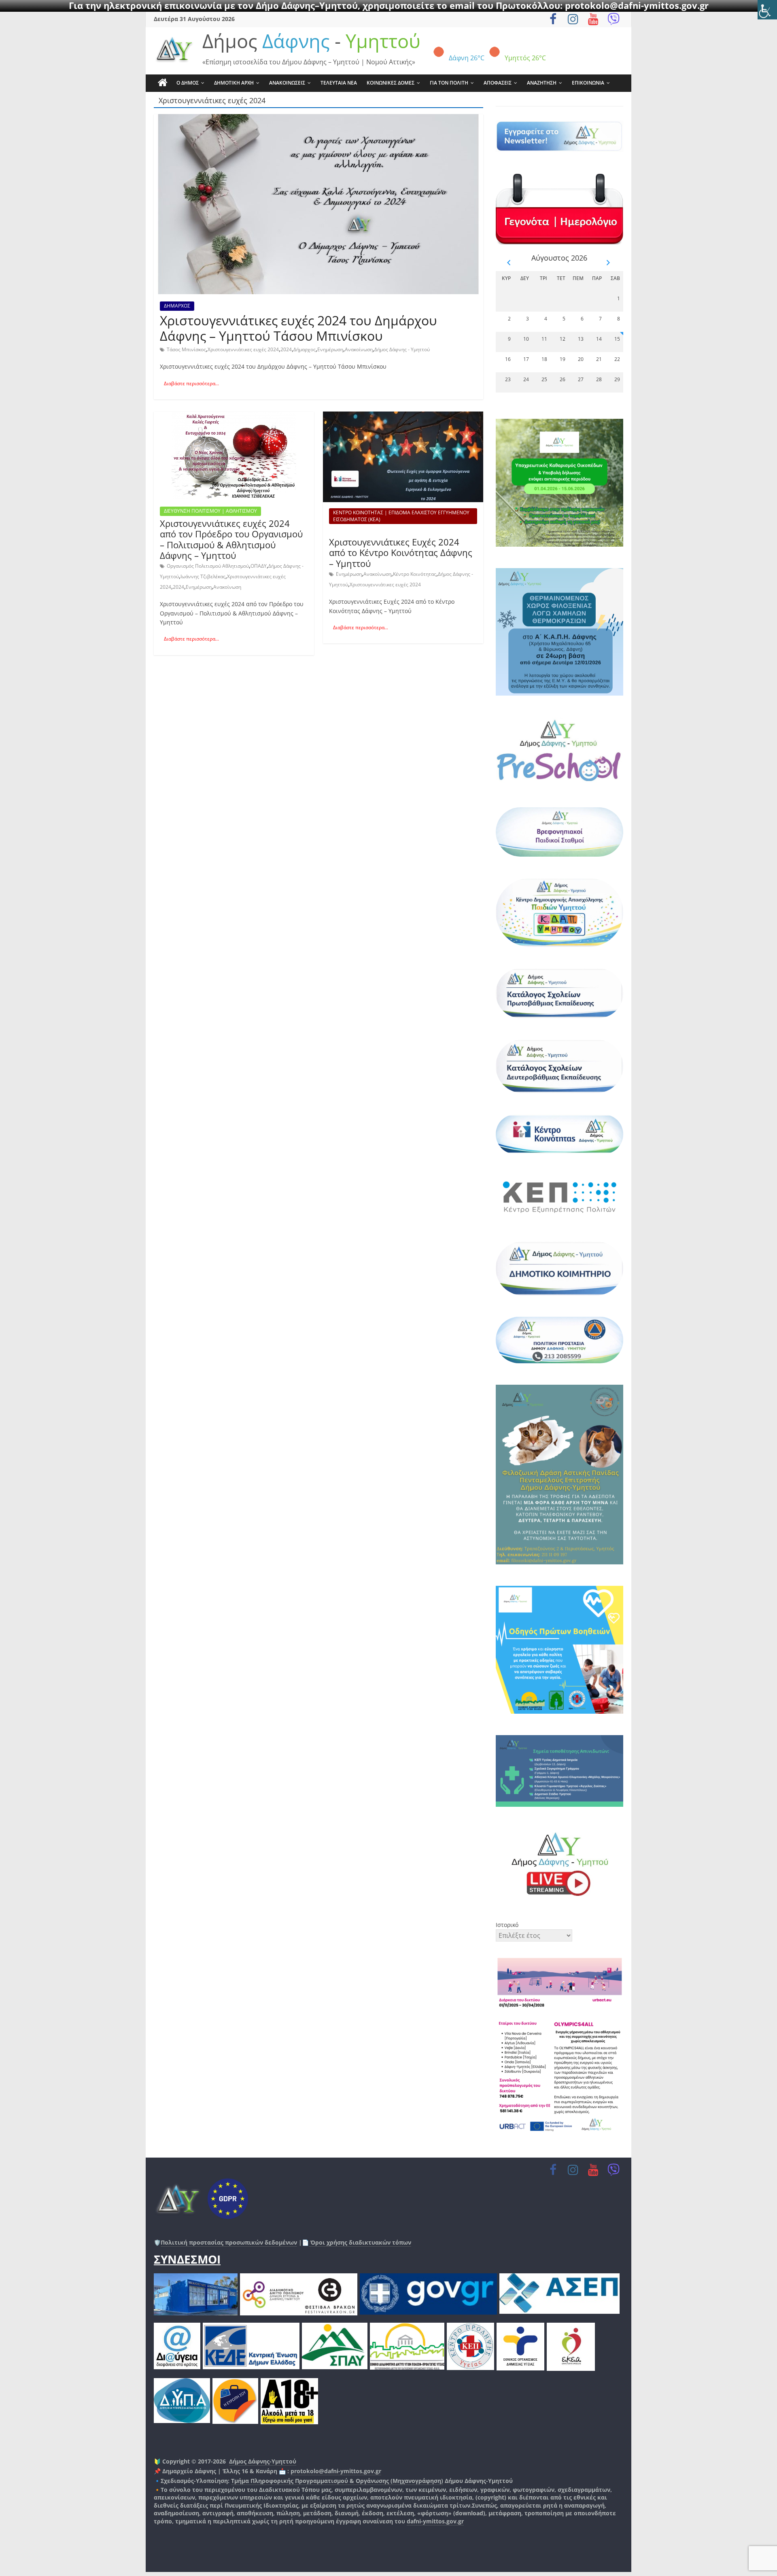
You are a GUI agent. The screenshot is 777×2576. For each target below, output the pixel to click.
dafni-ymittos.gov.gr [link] (435, 2521)
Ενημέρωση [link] (330, 349)
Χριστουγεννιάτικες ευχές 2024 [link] (243, 349)
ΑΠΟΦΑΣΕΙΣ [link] (498, 83)
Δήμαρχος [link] (305, 349)
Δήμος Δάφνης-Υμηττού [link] (263, 2461)
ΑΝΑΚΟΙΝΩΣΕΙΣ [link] (287, 83)
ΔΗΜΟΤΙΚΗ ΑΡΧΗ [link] (234, 83)
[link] (767, 10)
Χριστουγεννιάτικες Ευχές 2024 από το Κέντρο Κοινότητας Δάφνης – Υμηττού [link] (401, 553)
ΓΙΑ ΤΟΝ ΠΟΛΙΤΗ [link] (449, 83)
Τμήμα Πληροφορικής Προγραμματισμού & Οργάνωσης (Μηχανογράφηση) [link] (337, 2481)
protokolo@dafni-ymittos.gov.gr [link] (336, 2471)
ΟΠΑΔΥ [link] (259, 566)
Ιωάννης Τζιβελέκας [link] (203, 576)
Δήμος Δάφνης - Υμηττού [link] (402, 349)
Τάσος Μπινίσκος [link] (186, 349)
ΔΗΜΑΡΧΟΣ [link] (177, 306)
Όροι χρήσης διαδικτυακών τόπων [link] (360, 2242)
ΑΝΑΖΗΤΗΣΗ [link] (542, 83)
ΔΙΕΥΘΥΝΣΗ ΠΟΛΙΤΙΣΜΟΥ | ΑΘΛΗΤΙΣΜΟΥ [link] (210, 511)
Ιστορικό (507, 1925)
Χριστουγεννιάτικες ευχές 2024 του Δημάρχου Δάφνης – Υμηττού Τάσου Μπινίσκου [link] (298, 328)
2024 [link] (286, 349)
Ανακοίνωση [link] (359, 349)
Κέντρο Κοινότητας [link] (415, 574)
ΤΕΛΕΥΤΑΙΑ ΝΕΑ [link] (339, 83)
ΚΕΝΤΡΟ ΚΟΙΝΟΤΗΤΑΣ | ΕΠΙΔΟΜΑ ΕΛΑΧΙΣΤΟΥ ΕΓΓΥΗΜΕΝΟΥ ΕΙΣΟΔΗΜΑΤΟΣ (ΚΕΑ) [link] (401, 516)
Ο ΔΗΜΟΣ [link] (188, 83)
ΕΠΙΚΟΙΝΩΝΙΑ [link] (588, 83)
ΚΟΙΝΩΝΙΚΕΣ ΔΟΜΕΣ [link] (391, 83)
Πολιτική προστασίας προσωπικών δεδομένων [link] (229, 2242)
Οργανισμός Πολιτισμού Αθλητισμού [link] (208, 566)
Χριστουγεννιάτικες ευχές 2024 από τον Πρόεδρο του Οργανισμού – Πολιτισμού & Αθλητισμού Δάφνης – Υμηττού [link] (231, 539)
